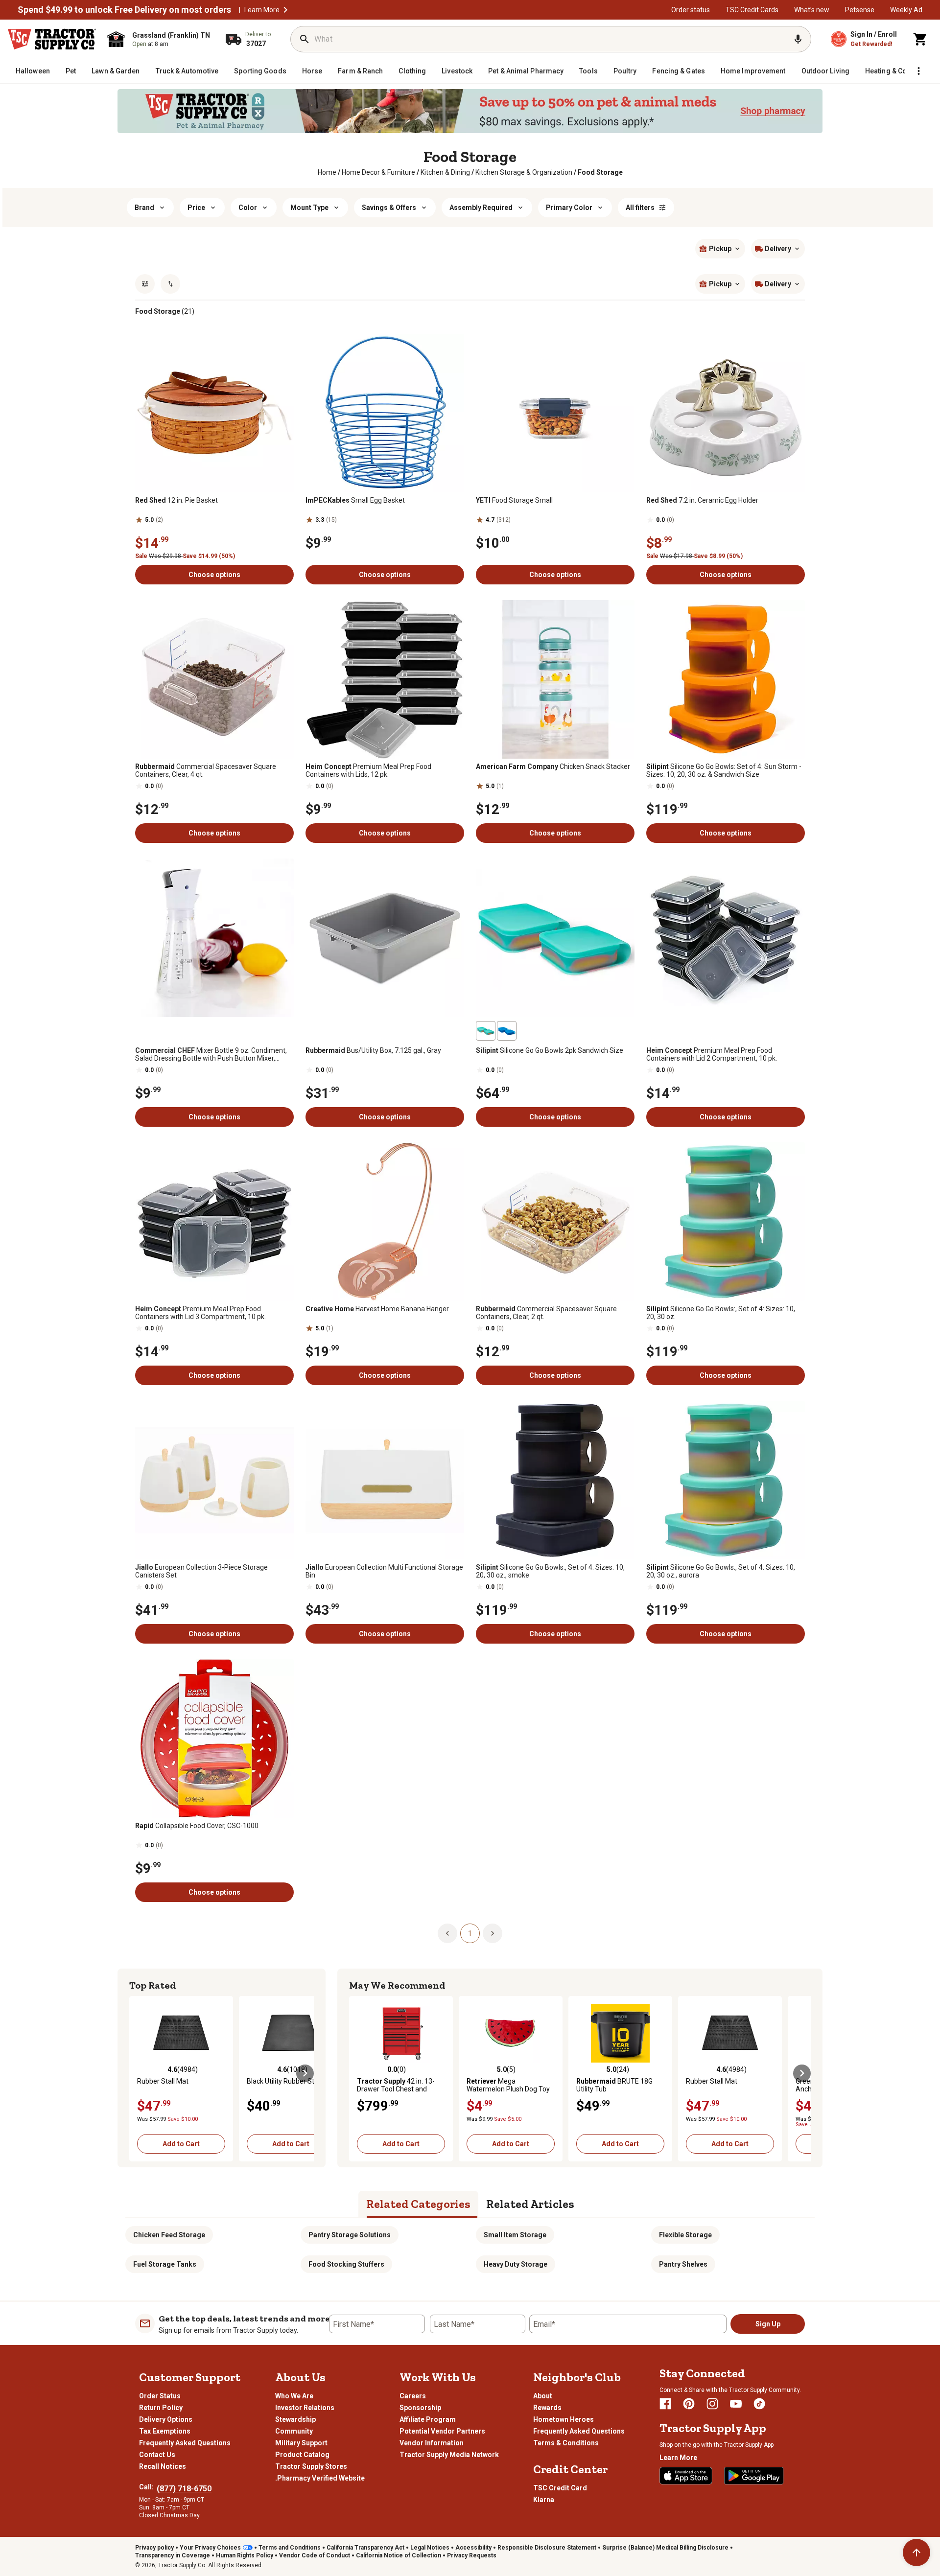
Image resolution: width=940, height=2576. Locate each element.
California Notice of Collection (399, 2555)
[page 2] (493, 1933)
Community (294, 2431)
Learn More (262, 10)
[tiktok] (759, 2404)
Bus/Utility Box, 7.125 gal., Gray (373, 1050)
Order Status (160, 2396)
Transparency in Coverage (173, 2555)
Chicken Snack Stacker (553, 766)
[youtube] (736, 2404)
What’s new (812, 10)
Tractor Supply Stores (311, 2466)
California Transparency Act (365, 2548)
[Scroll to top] (916, 2553)
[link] (327, 172)
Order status (691, 10)
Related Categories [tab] (418, 2204)
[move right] (305, 2073)
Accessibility (473, 2548)
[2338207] (507, 1031)
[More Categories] (918, 71)
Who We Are (294, 2396)
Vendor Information (432, 2443)
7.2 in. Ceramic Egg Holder (702, 500)
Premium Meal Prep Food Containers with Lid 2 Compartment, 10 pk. (712, 1054)
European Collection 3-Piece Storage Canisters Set (201, 1571)
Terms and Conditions (290, 2548)
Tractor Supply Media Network (449, 2455)
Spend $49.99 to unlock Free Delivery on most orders (124, 10)
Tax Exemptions (165, 2431)
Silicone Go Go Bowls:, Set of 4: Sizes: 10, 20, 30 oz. (721, 1313)
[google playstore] (754, 2476)
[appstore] (686, 2476)
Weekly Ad (906, 10)
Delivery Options (166, 2419)
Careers (413, 2396)
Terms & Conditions (566, 2443)
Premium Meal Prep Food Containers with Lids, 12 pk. (368, 770)
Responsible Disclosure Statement (547, 2548)
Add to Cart (181, 2144)
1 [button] (470, 1933)
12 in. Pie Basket (176, 500)
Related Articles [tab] (530, 2204)
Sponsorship (420, 2408)
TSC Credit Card (560, 2488)
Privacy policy (154, 2548)
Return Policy (161, 2408)
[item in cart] (920, 39)
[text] (600, 172)
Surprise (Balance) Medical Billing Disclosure (665, 2548)
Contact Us (157, 2455)
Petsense (860, 10)
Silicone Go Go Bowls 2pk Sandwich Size (550, 1050)
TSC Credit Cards (752, 10)
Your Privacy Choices (210, 2548)
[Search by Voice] (798, 39)
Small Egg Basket (355, 500)
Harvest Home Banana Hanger (377, 1309)
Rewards (547, 2408)
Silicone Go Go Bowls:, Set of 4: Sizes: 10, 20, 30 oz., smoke (550, 1571)
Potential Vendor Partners (442, 2431)
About (543, 2396)
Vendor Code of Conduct (315, 2555)
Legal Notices (430, 2548)
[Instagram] (712, 2404)
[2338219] (486, 1031)
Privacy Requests (472, 2555)
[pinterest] (689, 2404)
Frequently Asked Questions (185, 2443)
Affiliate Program (428, 2419)
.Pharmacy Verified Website (320, 2478)
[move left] (138, 2073)
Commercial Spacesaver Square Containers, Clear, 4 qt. (206, 770)
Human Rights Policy (245, 2555)
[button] (285, 10)
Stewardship (295, 2419)
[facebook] (665, 2404)
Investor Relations (305, 2408)
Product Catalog (302, 2455)
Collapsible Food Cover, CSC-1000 (197, 1826)
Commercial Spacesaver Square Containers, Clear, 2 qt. (546, 1313)
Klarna (544, 2500)
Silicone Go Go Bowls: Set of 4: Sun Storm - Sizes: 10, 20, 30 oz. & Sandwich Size (724, 770)
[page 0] (447, 1933)
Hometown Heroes (564, 2419)
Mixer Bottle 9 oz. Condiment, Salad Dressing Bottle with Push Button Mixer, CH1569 (211, 1054)
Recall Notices (163, 2466)
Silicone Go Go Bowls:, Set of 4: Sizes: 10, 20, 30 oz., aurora (721, 1571)
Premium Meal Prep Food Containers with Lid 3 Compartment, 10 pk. (200, 1313)
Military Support (301, 2443)
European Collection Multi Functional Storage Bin (384, 1571)
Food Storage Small (514, 500)
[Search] (305, 39)
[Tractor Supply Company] (52, 39)
